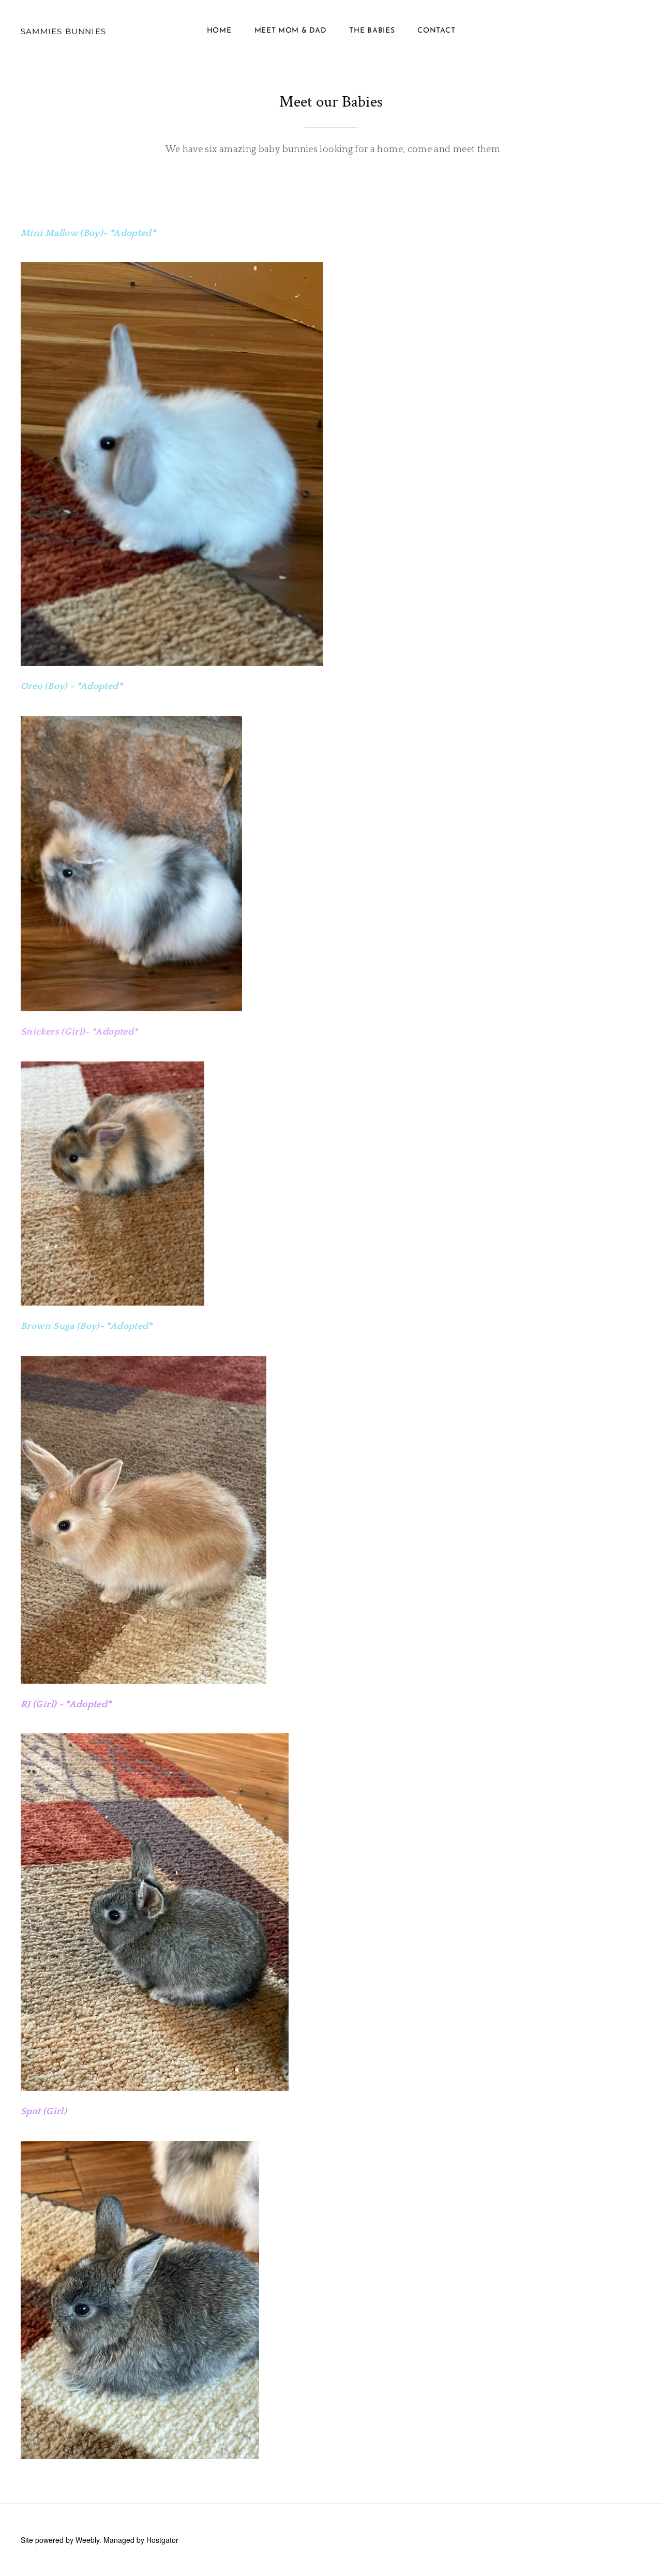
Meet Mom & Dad (291, 31)
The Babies (372, 31)
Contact (436, 31)
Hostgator (162, 2540)
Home (219, 31)
